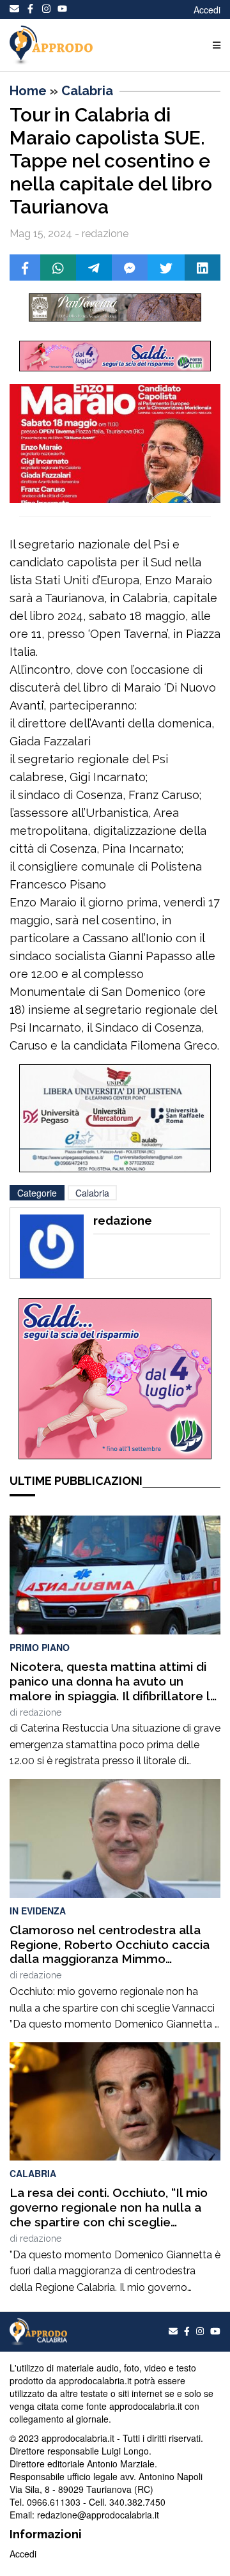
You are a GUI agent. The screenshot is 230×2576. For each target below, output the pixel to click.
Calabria (87, 91)
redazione (41, 1712)
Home (28, 91)
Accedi (207, 10)
